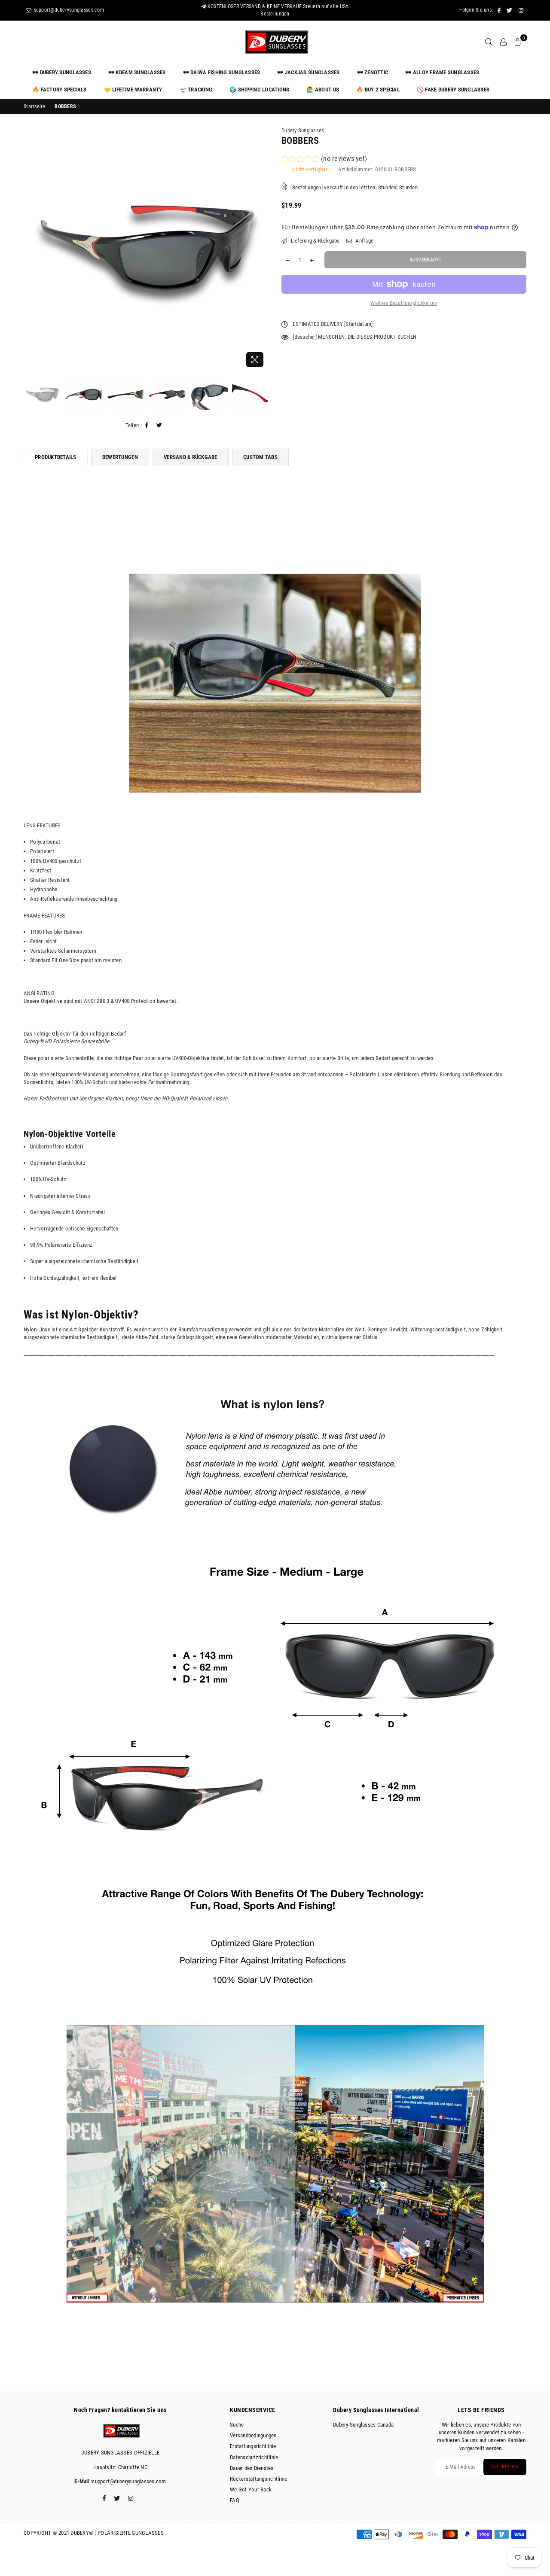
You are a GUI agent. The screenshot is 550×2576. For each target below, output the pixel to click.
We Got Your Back (251, 2489)
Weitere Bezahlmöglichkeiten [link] (404, 303)
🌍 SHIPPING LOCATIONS (259, 90)
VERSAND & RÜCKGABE (191, 457)
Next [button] (261, 249)
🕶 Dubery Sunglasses (62, 72)
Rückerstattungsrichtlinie (259, 2479)
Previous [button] (31, 249)
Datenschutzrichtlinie (254, 2457)
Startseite (35, 106)
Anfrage (364, 241)
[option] (146, 249)
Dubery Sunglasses (303, 130)
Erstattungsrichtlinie (253, 2446)
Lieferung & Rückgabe (314, 241)
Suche (237, 2425)
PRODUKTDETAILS (56, 457)
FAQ (235, 2500)
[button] (324, 160)
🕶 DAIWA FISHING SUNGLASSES (222, 72)
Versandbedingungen (253, 2435)
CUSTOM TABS (260, 457)
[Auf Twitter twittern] (159, 425)
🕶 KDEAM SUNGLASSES (137, 72)
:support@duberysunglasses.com (128, 2481)
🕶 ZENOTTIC (373, 72)
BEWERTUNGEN (120, 457)
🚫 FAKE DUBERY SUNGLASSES (453, 90)
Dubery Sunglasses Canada (363, 2425)
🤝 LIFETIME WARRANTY (133, 90)
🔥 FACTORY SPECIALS (60, 90)
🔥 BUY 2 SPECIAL (378, 90)
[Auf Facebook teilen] (147, 425)
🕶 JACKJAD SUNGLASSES (308, 72)
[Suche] (489, 42)
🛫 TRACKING (196, 90)
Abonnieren (505, 2467)
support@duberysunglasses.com (68, 10)
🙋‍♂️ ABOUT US (323, 90)
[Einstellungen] (503, 42)
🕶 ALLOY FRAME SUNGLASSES (442, 72)
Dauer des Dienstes (252, 2468)
